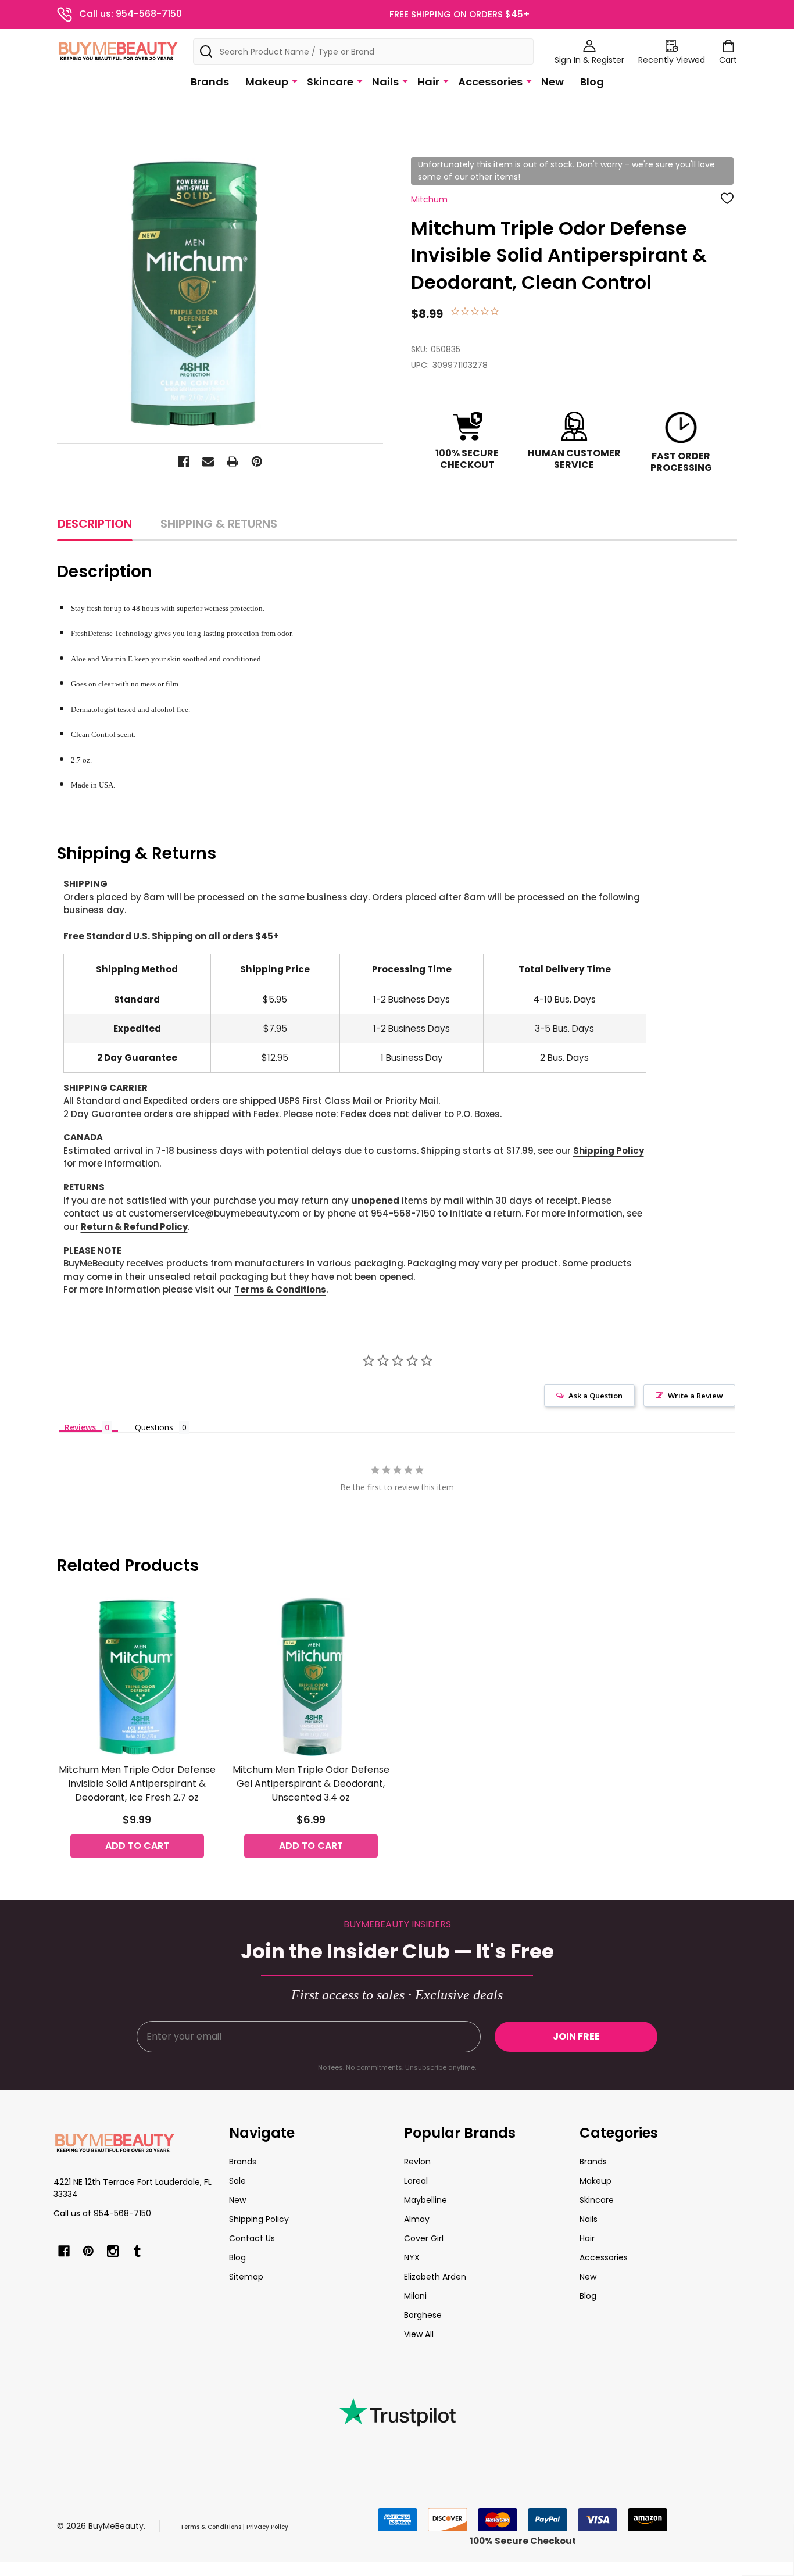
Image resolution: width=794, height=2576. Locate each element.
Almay (417, 2219)
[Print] (233, 461)
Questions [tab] (154, 1427)
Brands (210, 82)
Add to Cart (137, 1846)
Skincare (330, 82)
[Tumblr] (137, 2251)
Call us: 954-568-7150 (130, 14)
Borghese (423, 2315)
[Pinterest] (257, 461)
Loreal (416, 2181)
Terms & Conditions (280, 1289)
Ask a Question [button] (595, 1396)
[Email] (208, 461)
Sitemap (246, 2277)
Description (95, 524)
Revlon (417, 2162)
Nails (385, 82)
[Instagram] (113, 2251)
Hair (428, 82)
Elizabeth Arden (435, 2277)
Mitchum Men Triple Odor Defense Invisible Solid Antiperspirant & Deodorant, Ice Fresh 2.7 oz (137, 1783)
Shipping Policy (609, 1151)
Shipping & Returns (219, 524)
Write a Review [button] (695, 1396)
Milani (415, 2296)
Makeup (267, 82)
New (552, 82)
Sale (237, 2181)
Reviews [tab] (80, 1427)
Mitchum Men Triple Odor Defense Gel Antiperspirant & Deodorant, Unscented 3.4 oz (311, 1783)
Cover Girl (424, 2238)
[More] (295, 81)
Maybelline (425, 2200)
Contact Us (252, 2238)
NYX (412, 2257)
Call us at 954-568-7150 (102, 2213)
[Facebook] (184, 461)
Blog (592, 82)
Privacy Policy (267, 2527)
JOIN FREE (576, 2036)
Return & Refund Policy (134, 1227)
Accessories (490, 82)
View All (419, 2334)
